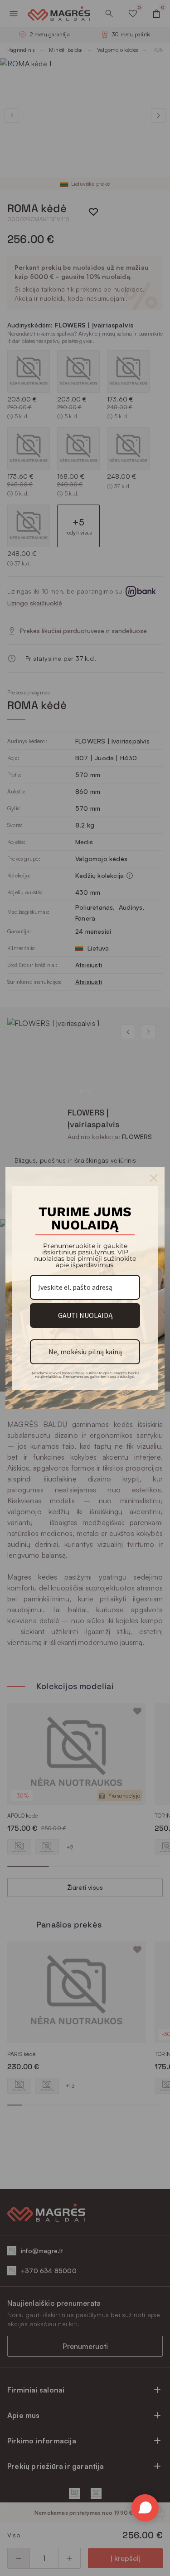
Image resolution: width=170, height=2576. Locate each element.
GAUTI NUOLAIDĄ (85, 1315)
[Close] (154, 1178)
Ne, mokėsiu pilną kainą (85, 1352)
